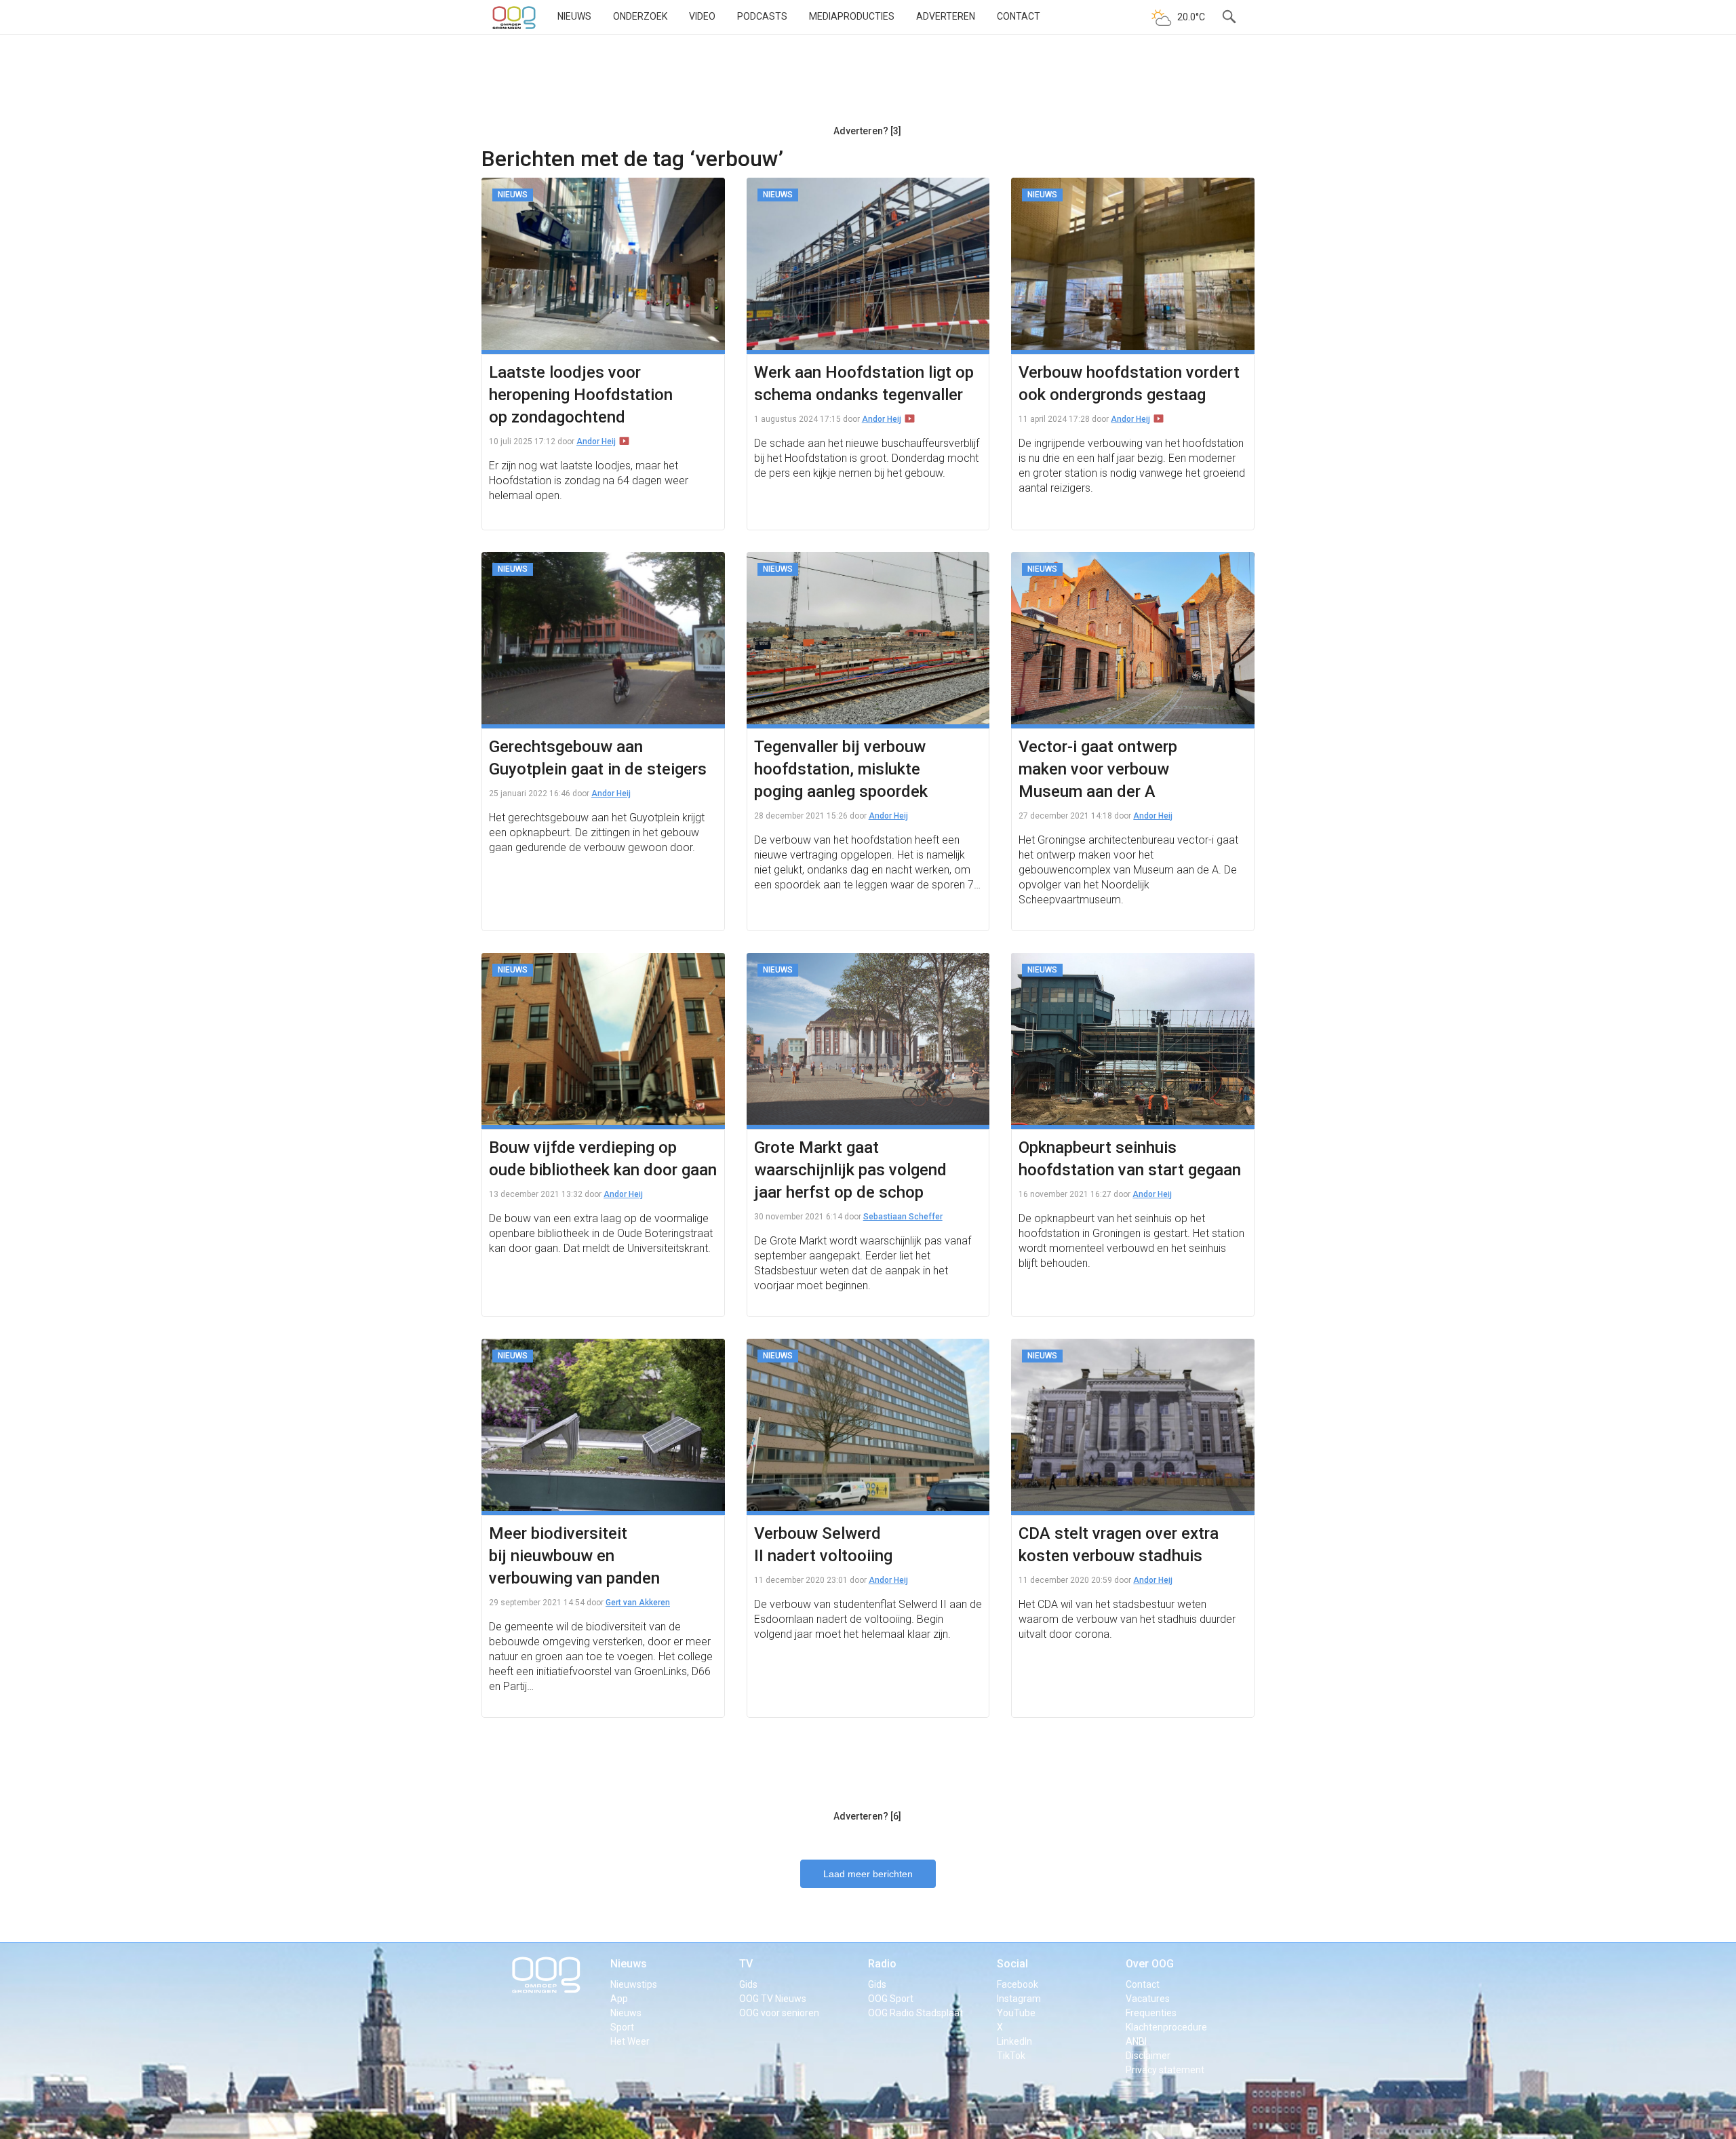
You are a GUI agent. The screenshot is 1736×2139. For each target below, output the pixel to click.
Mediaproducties (852, 16)
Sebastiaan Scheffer (903, 1217)
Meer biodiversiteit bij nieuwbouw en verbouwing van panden (574, 1556)
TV (746, 1964)
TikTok (1011, 2056)
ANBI (1136, 2041)
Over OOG (1150, 1964)
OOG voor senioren (779, 2013)
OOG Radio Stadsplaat (915, 2013)
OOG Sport (891, 1999)
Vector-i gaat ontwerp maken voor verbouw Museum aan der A (1098, 769)
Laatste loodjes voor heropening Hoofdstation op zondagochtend (581, 395)
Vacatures (1148, 1999)
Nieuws (574, 16)
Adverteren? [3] (867, 131)
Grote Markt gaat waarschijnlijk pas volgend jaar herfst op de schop (850, 1170)
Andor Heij (596, 441)
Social (1012, 1964)
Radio (882, 1964)
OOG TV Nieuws (773, 1999)
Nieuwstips (634, 1984)
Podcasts (762, 16)
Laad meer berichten (868, 1874)
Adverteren (946, 16)
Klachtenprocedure (1166, 2027)
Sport (622, 2027)
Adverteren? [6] (867, 1816)
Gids (748, 1984)
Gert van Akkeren (638, 1603)
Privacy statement (1165, 2070)
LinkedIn (1014, 2041)
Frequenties (1151, 2013)
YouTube (1016, 2013)
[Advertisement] (867, 85)
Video (702, 16)
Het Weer (630, 2041)
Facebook (1018, 1984)
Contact (1019, 16)
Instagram (1019, 1999)
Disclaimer (1148, 2056)
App (619, 1999)
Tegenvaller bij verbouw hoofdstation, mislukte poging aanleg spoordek (841, 769)
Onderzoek (640, 16)
